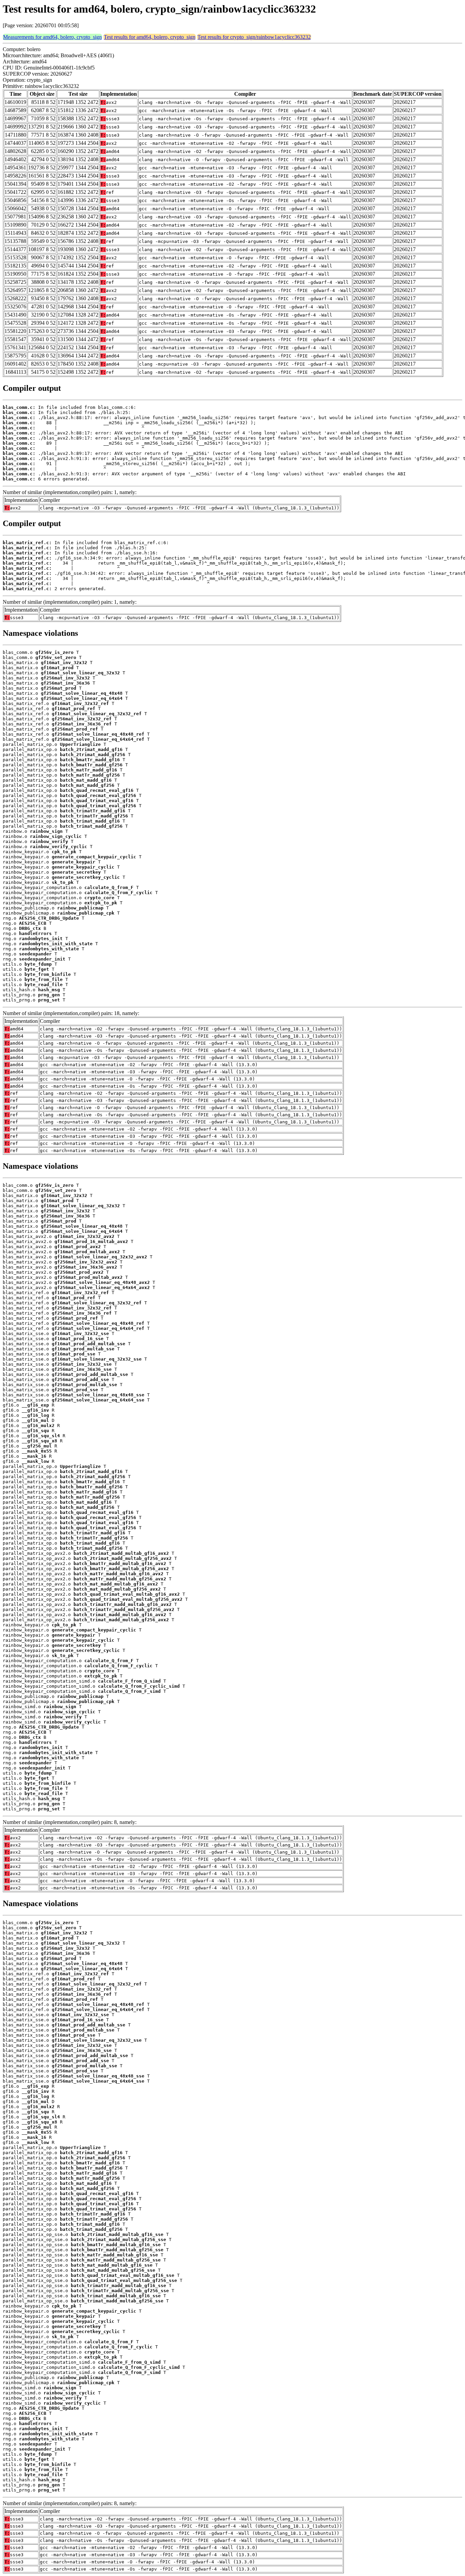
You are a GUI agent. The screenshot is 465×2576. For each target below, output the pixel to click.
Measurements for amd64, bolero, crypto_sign (52, 37)
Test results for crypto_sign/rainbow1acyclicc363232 (254, 37)
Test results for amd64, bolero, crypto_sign (150, 37)
